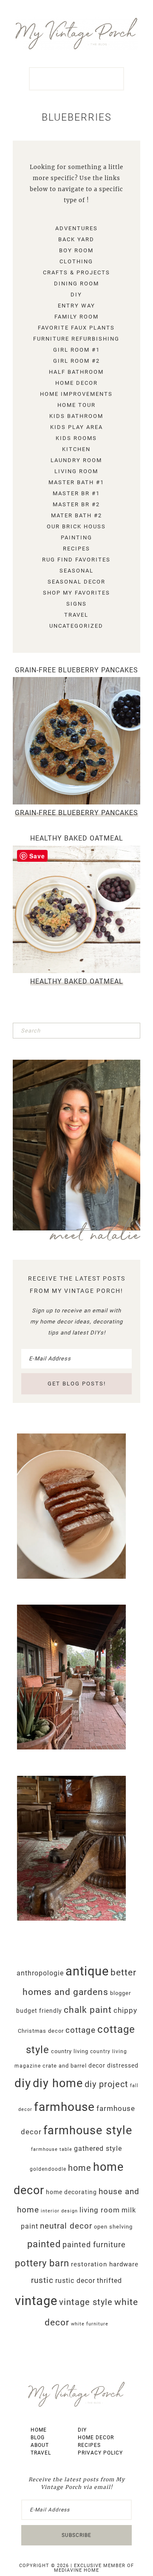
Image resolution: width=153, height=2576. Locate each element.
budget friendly (39, 2011)
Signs (76, 604)
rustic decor (75, 2281)
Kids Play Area (76, 427)
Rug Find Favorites (76, 560)
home (80, 2168)
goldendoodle (48, 2169)
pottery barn (42, 2263)
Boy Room (76, 250)
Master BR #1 (76, 493)
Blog (38, 2438)
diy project (106, 2084)
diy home (58, 2083)
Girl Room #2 (76, 361)
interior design (59, 2211)
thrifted (109, 2281)
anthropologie (40, 1973)
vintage (36, 2301)
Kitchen (76, 449)
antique (87, 1971)
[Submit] (133, 1030)
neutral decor (66, 2226)
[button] (76, 79)
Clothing (76, 261)
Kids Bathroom (76, 416)
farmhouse (64, 2107)
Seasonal (76, 571)
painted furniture (94, 2245)
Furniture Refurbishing (76, 339)
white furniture (90, 2324)
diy (23, 2083)
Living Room (76, 471)
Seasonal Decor (76, 582)
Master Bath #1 (76, 482)
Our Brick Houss (76, 526)
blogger (120, 1993)
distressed (123, 2065)
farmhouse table (52, 2149)
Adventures (76, 228)
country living (70, 2051)
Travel (76, 615)
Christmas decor (41, 2031)
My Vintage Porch (76, 34)
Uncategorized (76, 626)
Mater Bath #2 (76, 515)
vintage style (86, 2302)
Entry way (76, 306)
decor (97, 2065)
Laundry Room (76, 460)
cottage (81, 2030)
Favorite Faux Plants (76, 328)
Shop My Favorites (76, 593)
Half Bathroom (76, 372)
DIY (76, 295)
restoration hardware (105, 2264)
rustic (42, 2280)
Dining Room (76, 284)
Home (39, 2430)
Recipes (76, 549)
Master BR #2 (76, 504)
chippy (125, 2010)
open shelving (113, 2227)
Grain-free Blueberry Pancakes (76, 670)
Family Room (76, 317)
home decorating (71, 2192)
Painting (76, 537)
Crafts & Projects (76, 272)
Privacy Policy (100, 2453)
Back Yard (76, 239)
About (40, 2445)
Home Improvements (76, 394)
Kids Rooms (76, 438)
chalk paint (88, 2010)
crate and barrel (65, 2066)
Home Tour (76, 405)
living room (100, 2210)
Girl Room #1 (76, 350)
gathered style (98, 2149)
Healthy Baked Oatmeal (77, 838)
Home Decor (76, 383)
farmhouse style (88, 2130)
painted (44, 2244)
